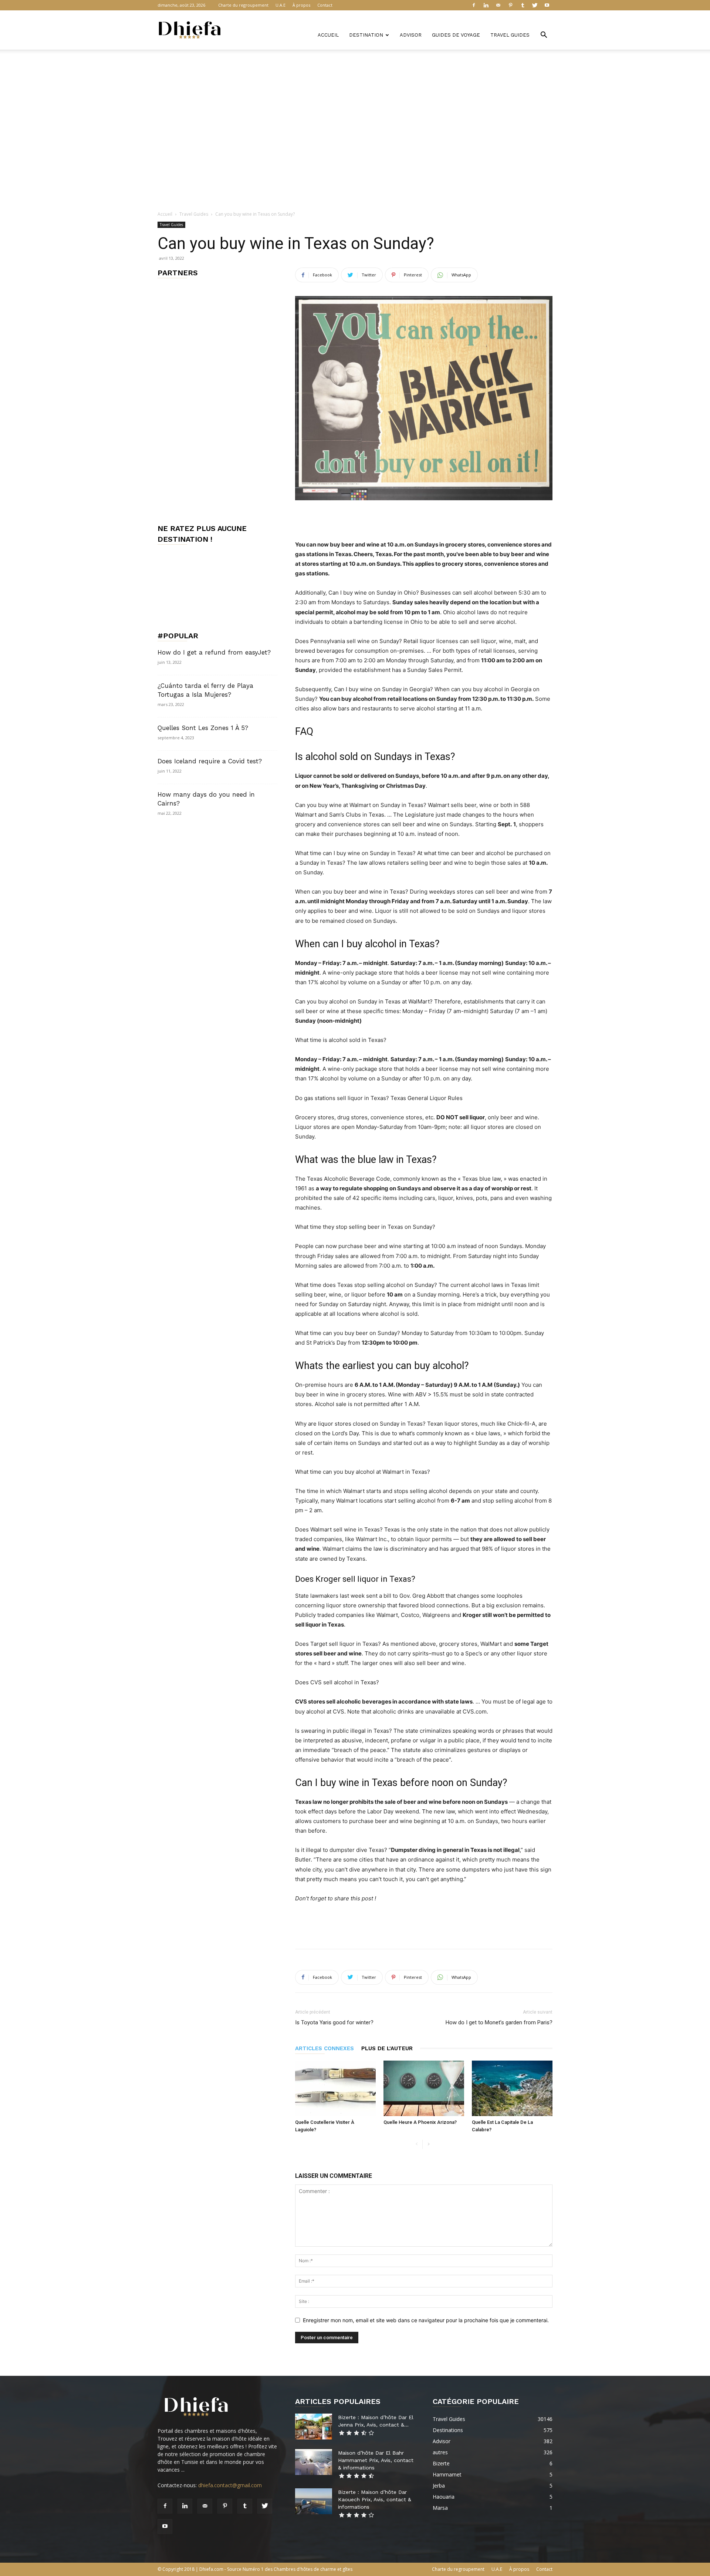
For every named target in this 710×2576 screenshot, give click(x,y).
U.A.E (280, 5)
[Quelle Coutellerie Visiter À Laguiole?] (335, 2088)
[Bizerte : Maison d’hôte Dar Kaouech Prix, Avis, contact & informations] (314, 2501)
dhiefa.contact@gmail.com (230, 2485)
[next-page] (428, 2144)
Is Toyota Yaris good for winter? (334, 2022)
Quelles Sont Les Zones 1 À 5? (203, 728)
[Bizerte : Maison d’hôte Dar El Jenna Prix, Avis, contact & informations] (314, 2427)
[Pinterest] (510, 5)
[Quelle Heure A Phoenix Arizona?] (424, 2088)
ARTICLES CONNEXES (324, 2048)
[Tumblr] (523, 5)
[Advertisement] (355, 75)
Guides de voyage (456, 35)
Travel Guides (510, 35)
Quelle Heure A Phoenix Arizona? (420, 2122)
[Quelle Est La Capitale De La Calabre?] (512, 2088)
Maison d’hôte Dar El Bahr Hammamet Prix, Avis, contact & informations (376, 2460)
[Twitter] (535, 5)
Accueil (328, 35)
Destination (366, 35)
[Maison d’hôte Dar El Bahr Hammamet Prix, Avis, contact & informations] (314, 2462)
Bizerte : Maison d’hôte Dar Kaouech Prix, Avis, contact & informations (375, 2499)
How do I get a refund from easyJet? (214, 652)
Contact (325, 5)
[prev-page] (417, 2144)
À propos (301, 5)
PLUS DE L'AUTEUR (387, 2048)
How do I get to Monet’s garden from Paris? (499, 2022)
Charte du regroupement (243, 5)
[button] (544, 36)
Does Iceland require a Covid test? (210, 761)
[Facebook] (474, 5)
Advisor (411, 35)
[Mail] (498, 5)
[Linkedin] (486, 5)
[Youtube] (547, 5)
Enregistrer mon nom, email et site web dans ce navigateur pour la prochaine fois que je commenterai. (426, 2320)
